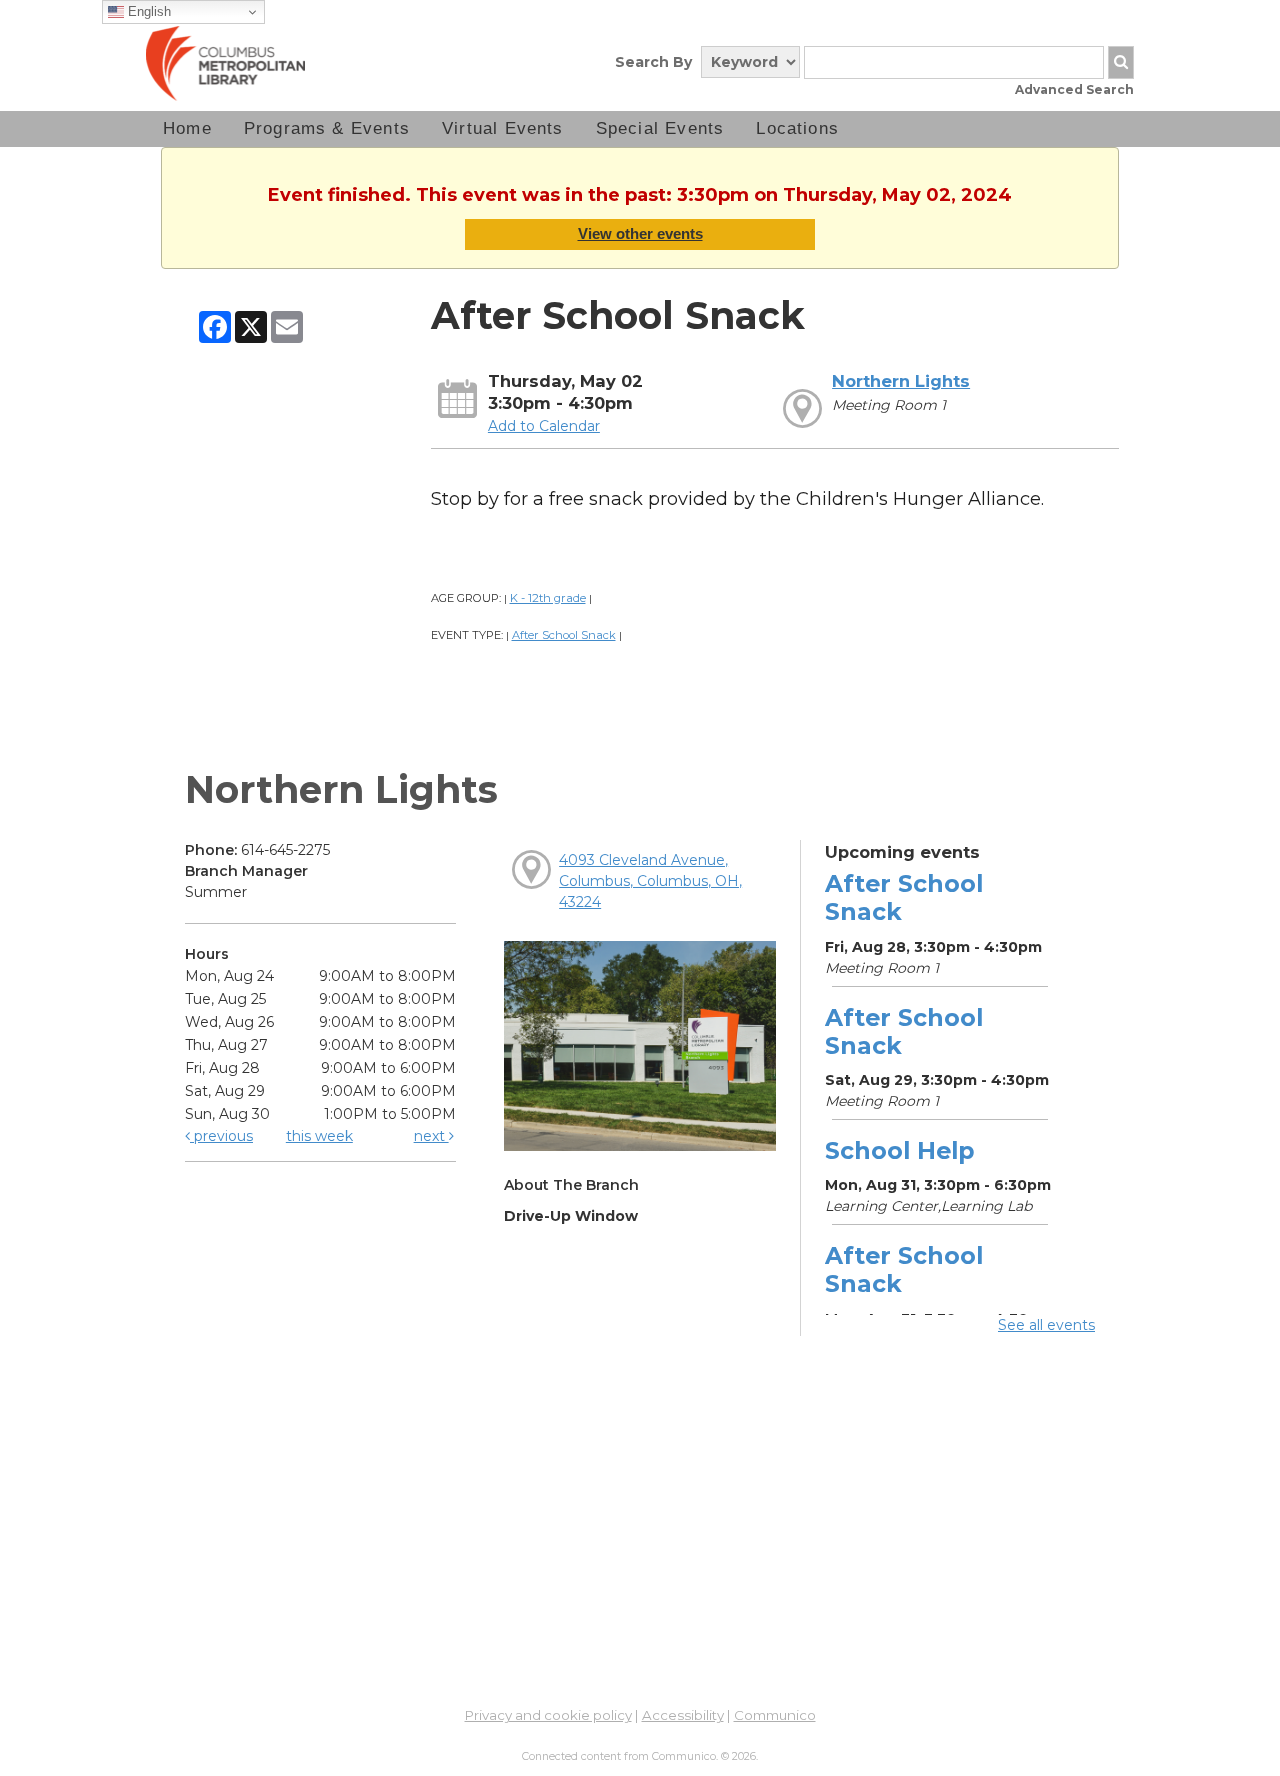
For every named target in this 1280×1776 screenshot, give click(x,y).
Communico (775, 1715)
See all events (1046, 1325)
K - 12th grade (548, 598)
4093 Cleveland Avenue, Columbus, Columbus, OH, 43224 (650, 881)
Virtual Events (503, 128)
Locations (797, 128)
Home (187, 128)
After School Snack (564, 635)
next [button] (431, 1136)
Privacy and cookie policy (548, 1715)
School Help (899, 1150)
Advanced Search (1074, 89)
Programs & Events (327, 128)
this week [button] (319, 1136)
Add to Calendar (544, 426)
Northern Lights (901, 381)
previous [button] (221, 1136)
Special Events (660, 128)
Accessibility (683, 1715)
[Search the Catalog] (1121, 62)
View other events (640, 233)
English (147, 11)
